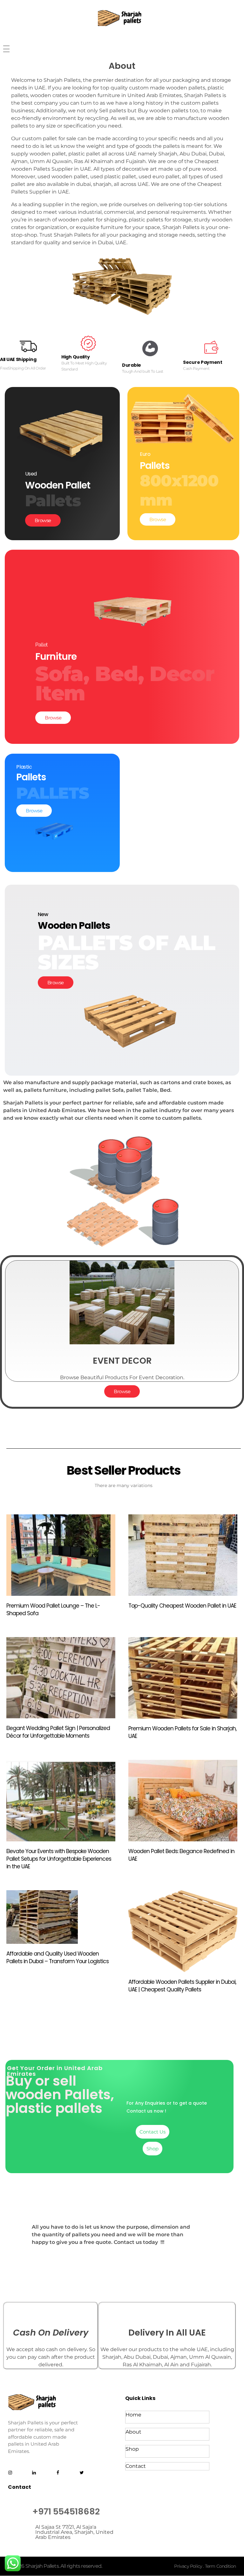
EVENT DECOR (122, 1361)
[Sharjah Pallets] (122, 18)
